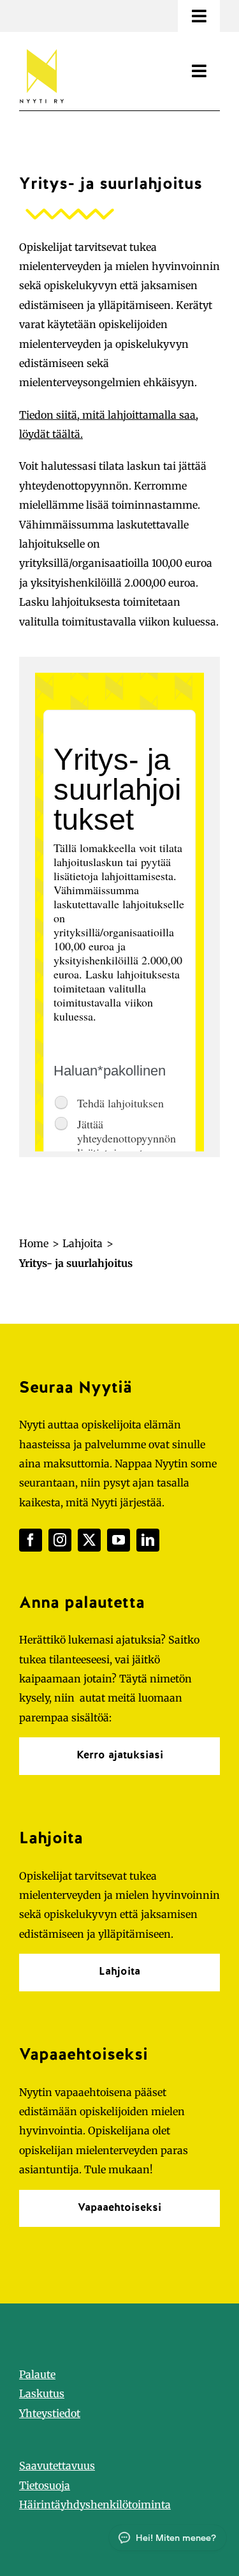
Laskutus (42, 2393)
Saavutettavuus (57, 2466)
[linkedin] (148, 1540)
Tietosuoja (45, 2485)
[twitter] (89, 1540)
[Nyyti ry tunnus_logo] (41, 47)
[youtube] (119, 1540)
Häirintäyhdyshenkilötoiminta (95, 2505)
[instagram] (60, 1540)
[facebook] (31, 1540)
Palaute (37, 2374)
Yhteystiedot (50, 2413)
